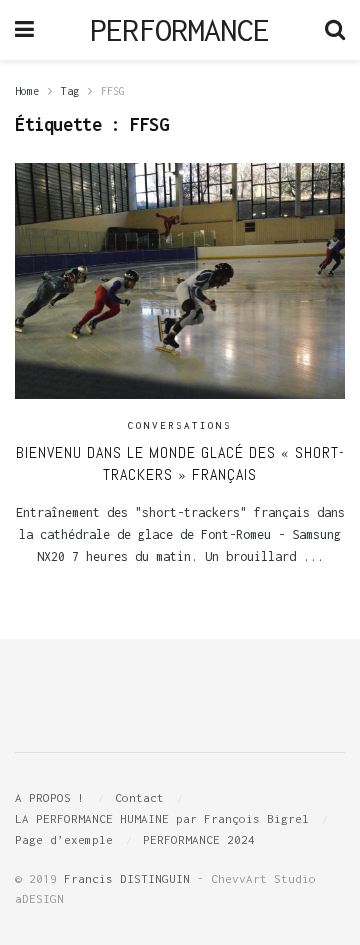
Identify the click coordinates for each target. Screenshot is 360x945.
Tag (70, 91)
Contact (139, 797)
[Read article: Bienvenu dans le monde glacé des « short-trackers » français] (180, 281)
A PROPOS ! (50, 797)
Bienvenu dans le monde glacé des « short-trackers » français (180, 463)
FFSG (113, 91)
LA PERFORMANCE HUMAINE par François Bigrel (162, 818)
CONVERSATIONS (180, 425)
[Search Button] (335, 30)
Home (27, 91)
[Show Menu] (24, 30)
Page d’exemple (64, 839)
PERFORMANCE (180, 30)
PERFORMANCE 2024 (199, 839)
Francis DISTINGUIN (127, 878)
